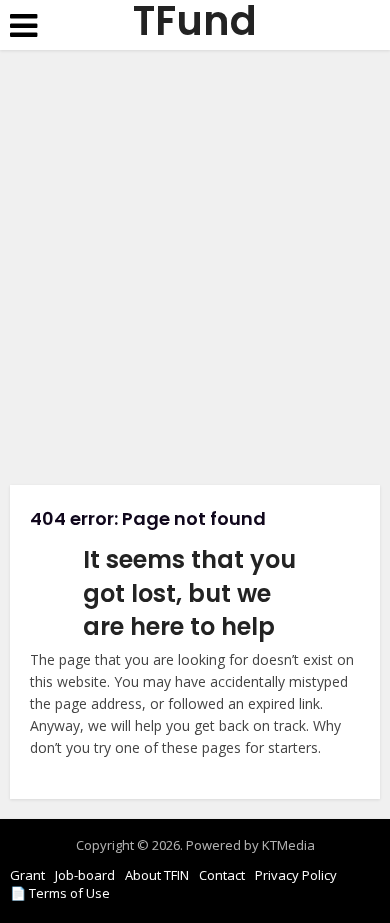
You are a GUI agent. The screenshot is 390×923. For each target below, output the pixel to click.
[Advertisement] (195, 275)
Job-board (85, 875)
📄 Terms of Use (60, 893)
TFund (195, 21)
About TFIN (157, 875)
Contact (222, 875)
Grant (27, 875)
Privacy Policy (296, 875)
